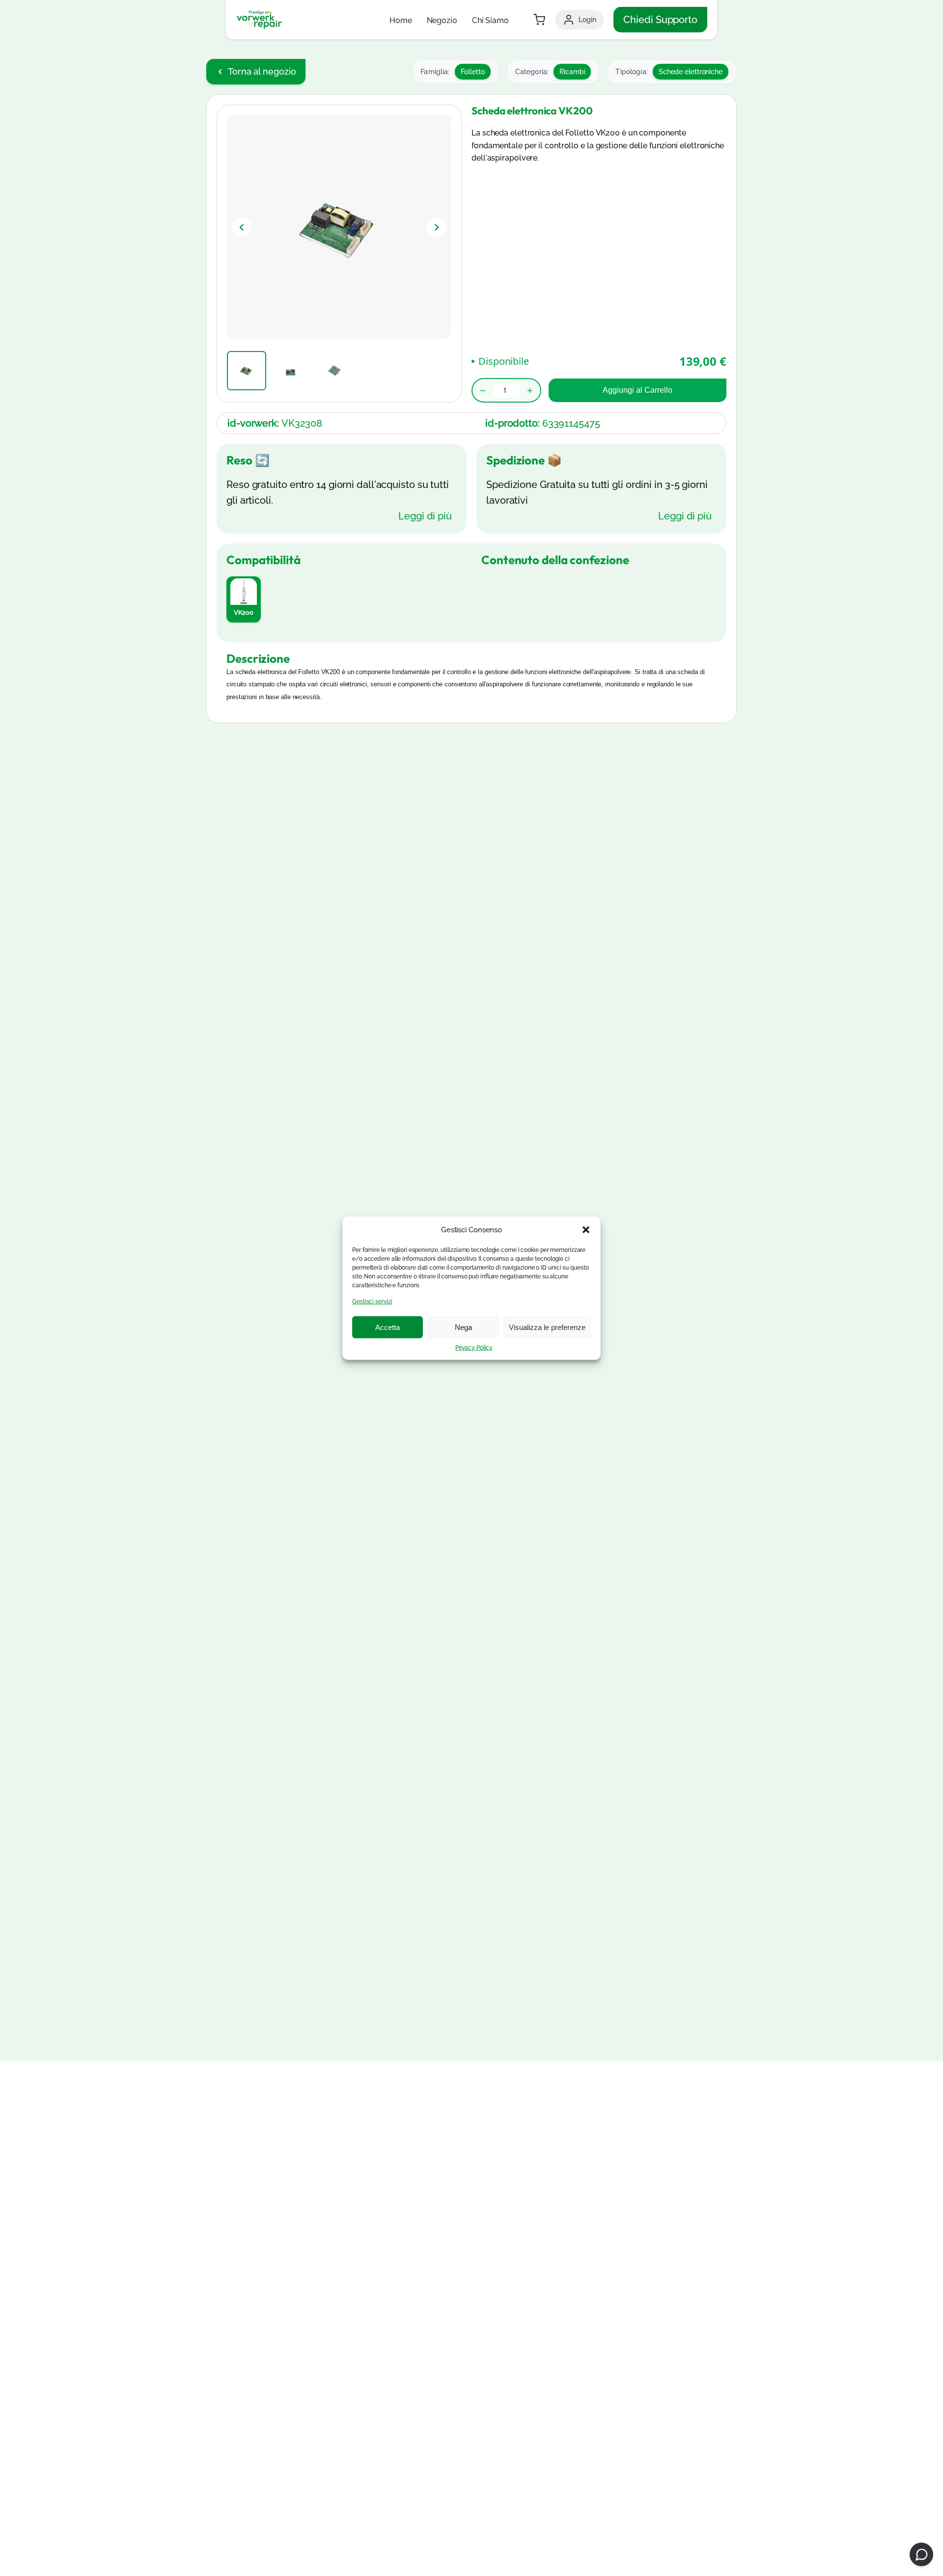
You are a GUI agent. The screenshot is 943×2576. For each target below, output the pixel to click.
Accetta (388, 1327)
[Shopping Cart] (539, 20)
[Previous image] (242, 227)
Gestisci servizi (372, 1301)
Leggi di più (425, 516)
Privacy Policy (474, 1348)
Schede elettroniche (691, 72)
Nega (463, 1327)
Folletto (473, 72)
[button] (586, 1229)
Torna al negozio (262, 71)
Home (401, 20)
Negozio (442, 20)
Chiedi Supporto (660, 20)
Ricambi (572, 72)
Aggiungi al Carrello (638, 390)
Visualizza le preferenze (547, 1327)
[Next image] (437, 227)
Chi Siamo (490, 20)
